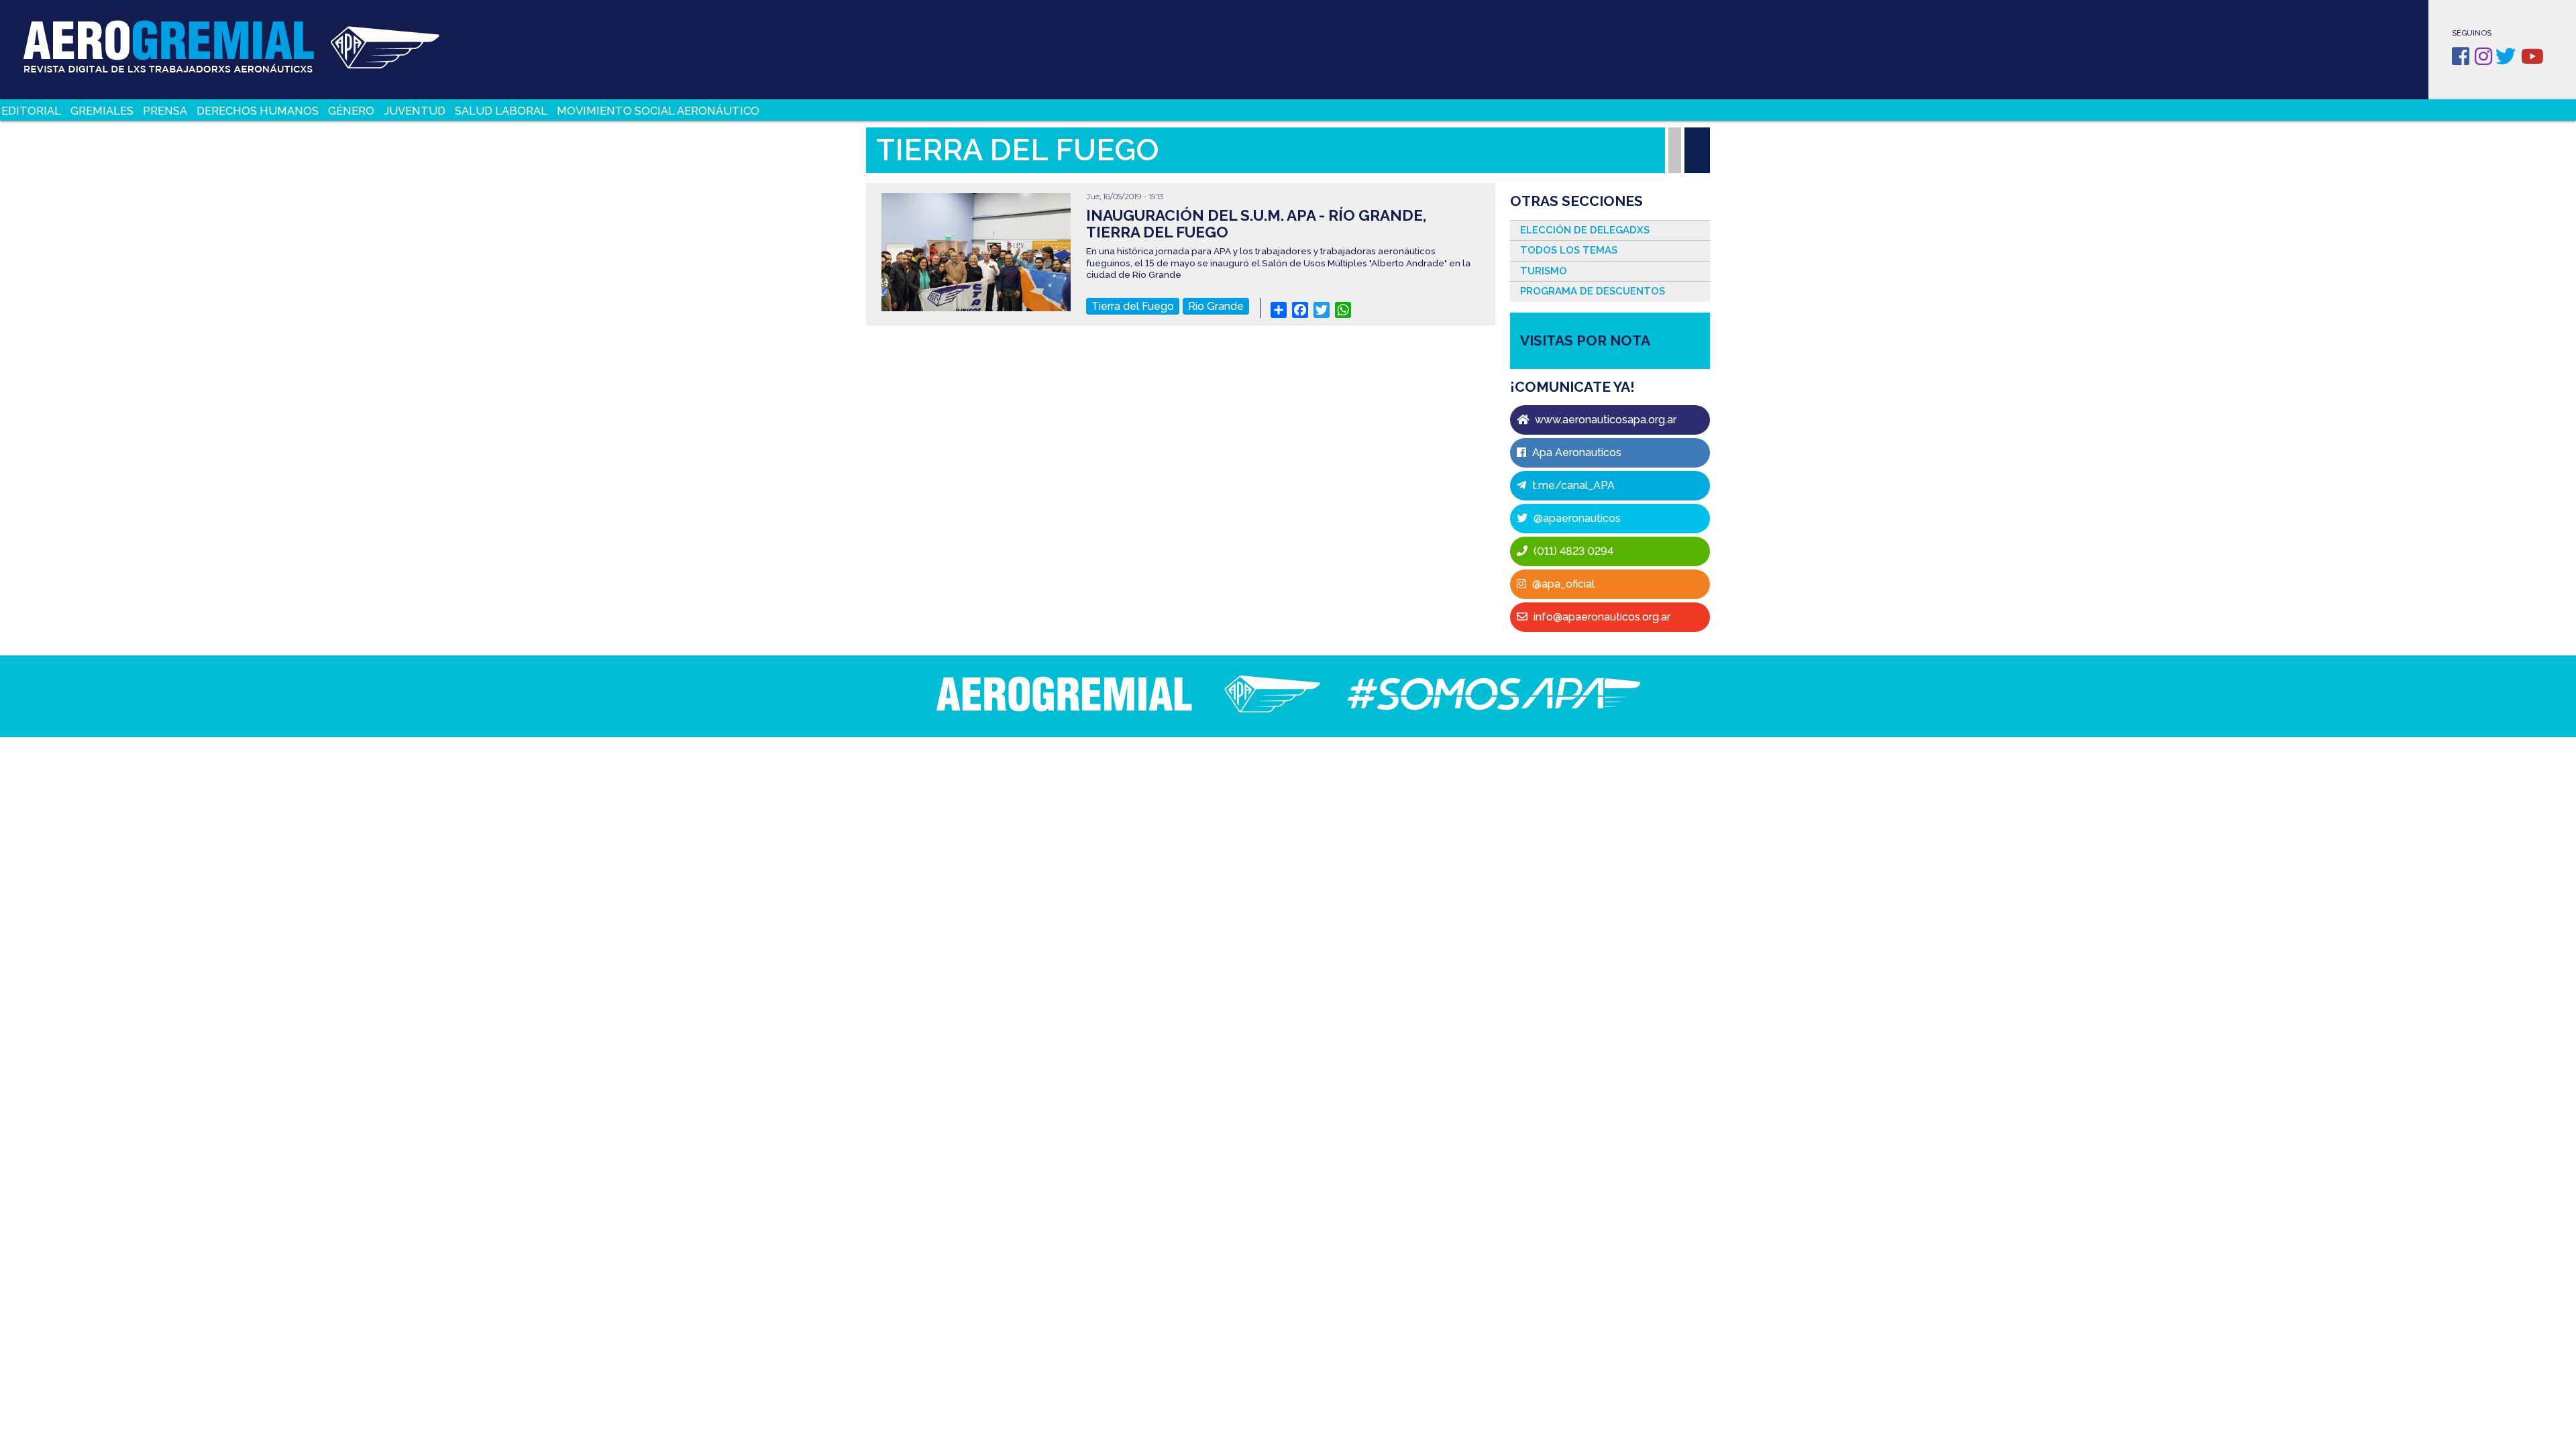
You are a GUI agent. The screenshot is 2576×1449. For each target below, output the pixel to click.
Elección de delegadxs (1585, 230)
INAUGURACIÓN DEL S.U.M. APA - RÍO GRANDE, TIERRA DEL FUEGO (1256, 224)
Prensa (165, 111)
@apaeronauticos (1576, 518)
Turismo (1544, 271)
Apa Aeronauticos (1575, 452)
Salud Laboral (501, 111)
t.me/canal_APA (1572, 485)
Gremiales (102, 111)
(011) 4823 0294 (1572, 551)
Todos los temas (1569, 250)
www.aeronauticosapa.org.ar (1604, 420)
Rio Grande (1216, 306)
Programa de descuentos (1593, 291)
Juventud (415, 111)
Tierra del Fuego (1133, 306)
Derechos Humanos (258, 111)
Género (351, 111)
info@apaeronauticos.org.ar (1601, 617)
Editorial (31, 111)
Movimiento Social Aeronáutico (658, 111)
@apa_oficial (1562, 584)
